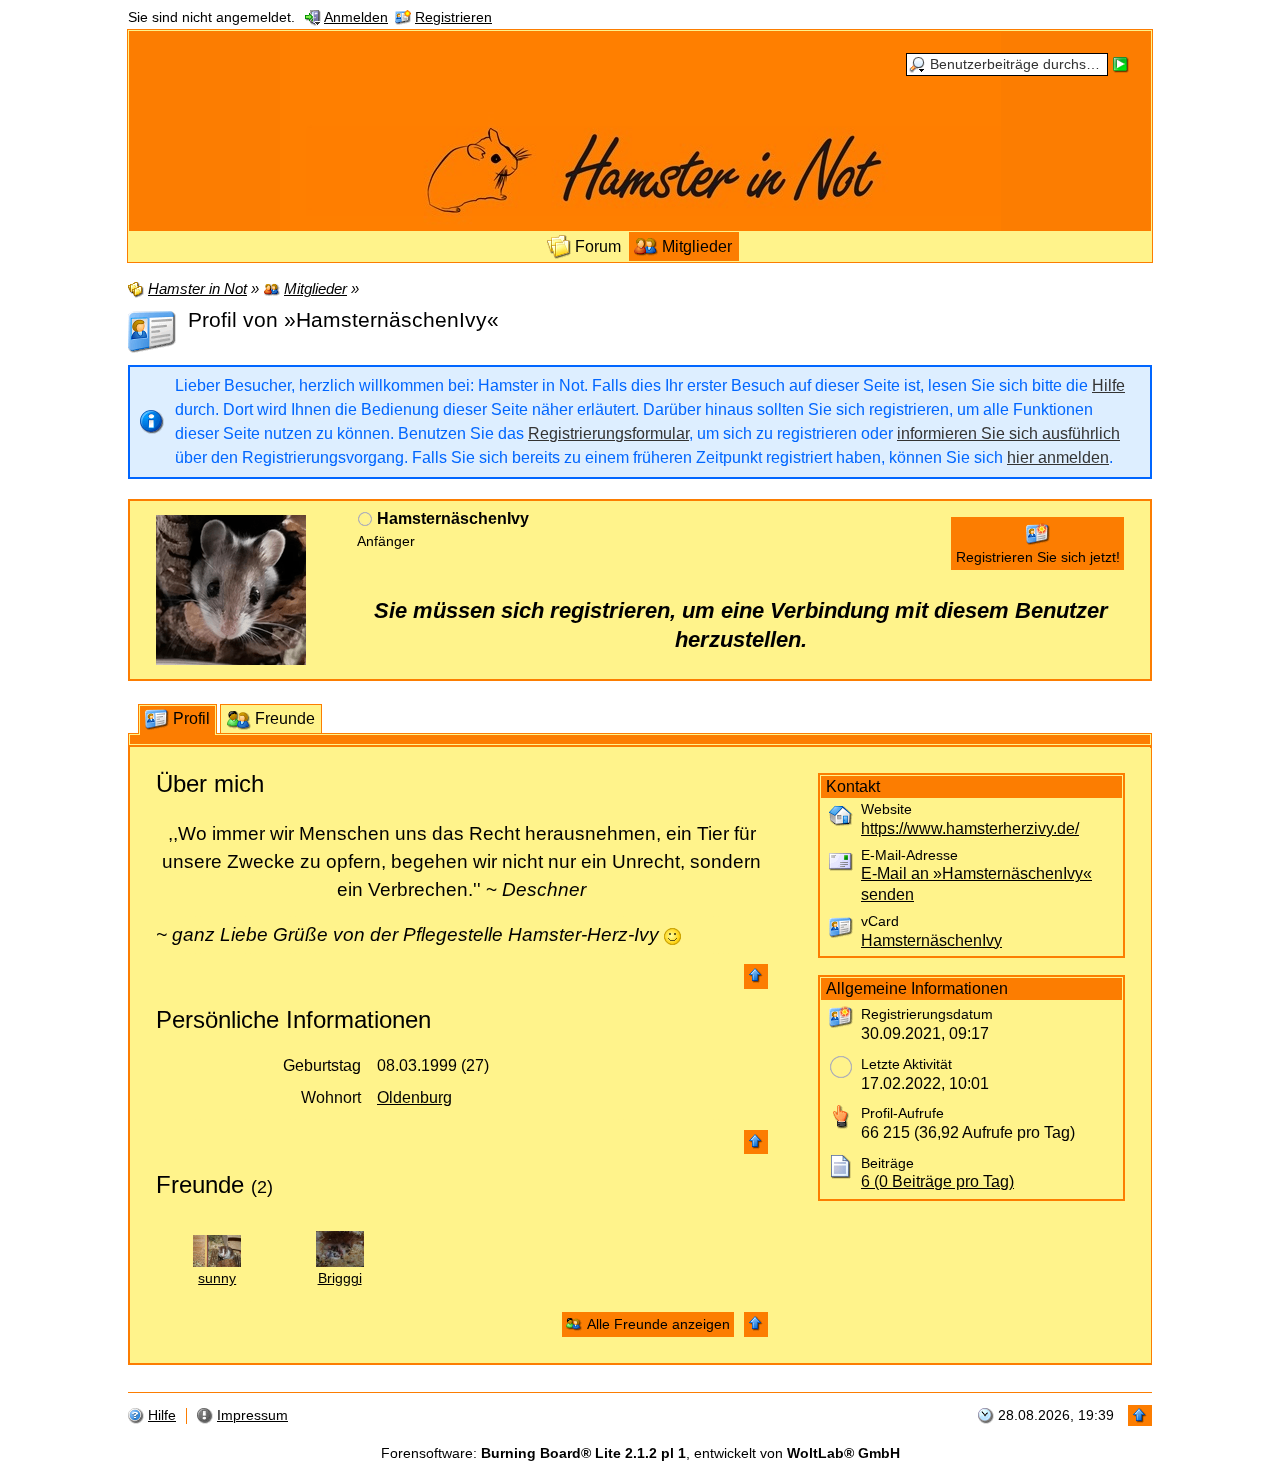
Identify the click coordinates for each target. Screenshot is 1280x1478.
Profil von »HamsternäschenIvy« (343, 319)
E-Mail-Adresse (909, 855)
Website (886, 809)
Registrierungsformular (608, 433)
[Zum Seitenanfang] (756, 976)
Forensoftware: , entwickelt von (640, 1453)
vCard (880, 921)
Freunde (200, 1184)
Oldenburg (414, 1097)
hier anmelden (1058, 457)
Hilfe (1108, 385)
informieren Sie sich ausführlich (1008, 433)
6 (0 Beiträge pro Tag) (937, 1181)
